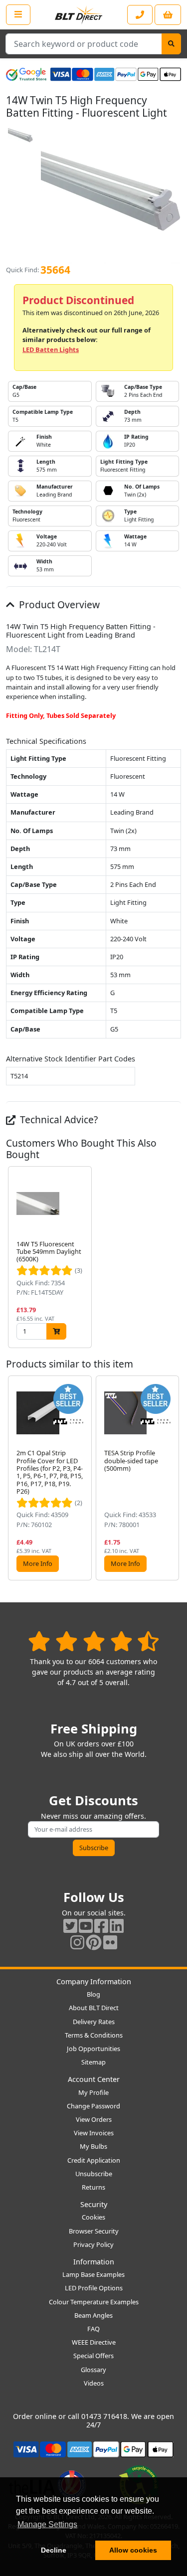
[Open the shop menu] (18, 14)
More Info (38, 1563)
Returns (93, 2187)
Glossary (93, 2370)
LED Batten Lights (51, 349)
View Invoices (94, 2133)
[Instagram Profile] (77, 1942)
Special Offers (93, 2356)
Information (94, 2262)
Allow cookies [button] (133, 2550)
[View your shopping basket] (168, 15)
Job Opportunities (93, 2049)
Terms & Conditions (94, 2035)
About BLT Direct (94, 2008)
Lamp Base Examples (93, 2274)
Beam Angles (93, 2315)
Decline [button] (54, 2550)
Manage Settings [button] (47, 2524)
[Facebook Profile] (101, 1926)
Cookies (93, 2217)
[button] (173, 1257)
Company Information (94, 1981)
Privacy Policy (93, 2244)
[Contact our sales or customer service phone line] (140, 15)
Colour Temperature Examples (94, 2302)
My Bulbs (93, 2146)
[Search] (171, 44)
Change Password (93, 2106)
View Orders (94, 2119)
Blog (93, 1994)
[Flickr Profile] (110, 1942)
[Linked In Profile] (117, 1926)
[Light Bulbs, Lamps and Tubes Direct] (79, 15)
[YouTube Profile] (86, 1926)
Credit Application (94, 2160)
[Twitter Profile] (70, 1926)
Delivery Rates (94, 2022)
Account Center (94, 2079)
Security (94, 2204)
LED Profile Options (94, 2288)
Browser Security (94, 2231)
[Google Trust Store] (26, 74)
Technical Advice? (58, 1119)
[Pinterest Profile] (94, 1942)
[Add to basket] (56, 1331)
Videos (94, 2383)
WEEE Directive (94, 2342)
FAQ (93, 2329)
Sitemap (93, 2062)
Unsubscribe (94, 2174)
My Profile (93, 2092)
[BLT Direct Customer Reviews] (93, 1641)
